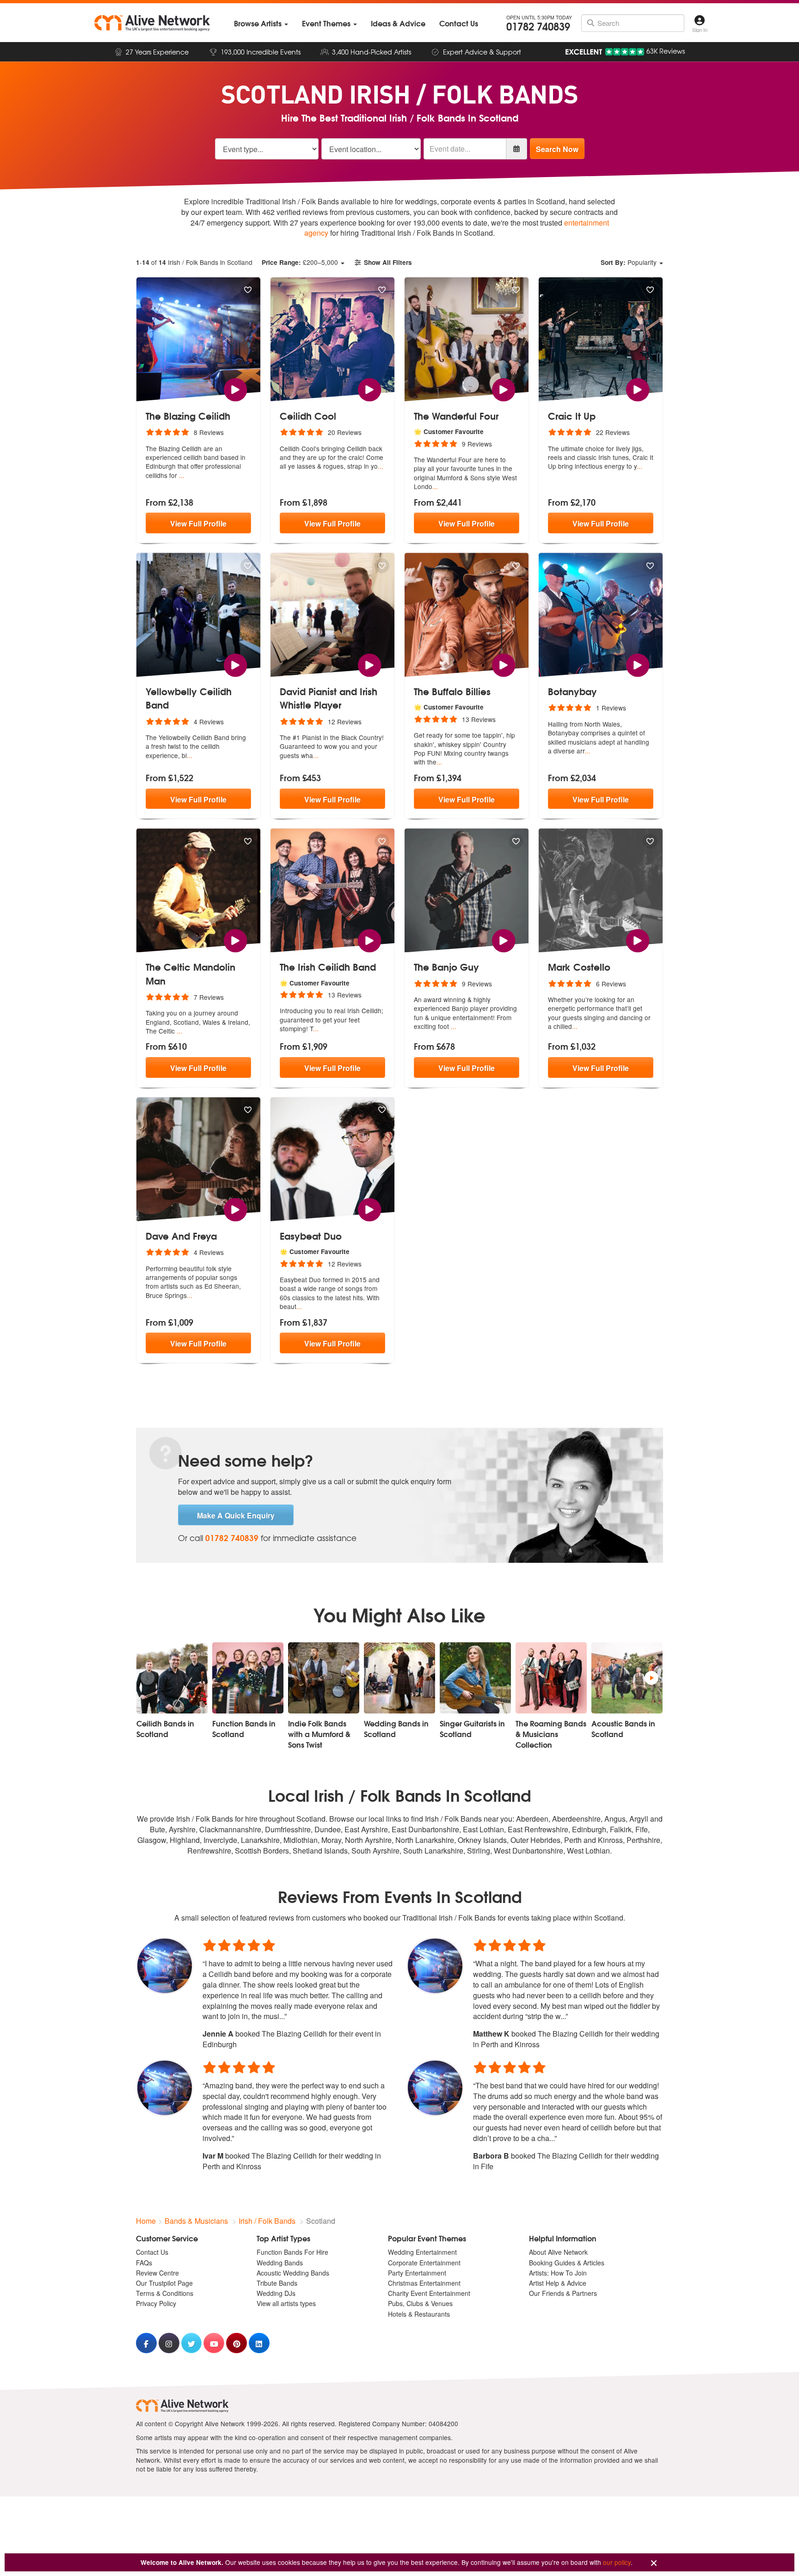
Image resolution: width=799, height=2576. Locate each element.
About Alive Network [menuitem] (558, 2252)
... (182, 475)
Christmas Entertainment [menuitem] (424, 2283)
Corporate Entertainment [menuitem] (424, 2263)
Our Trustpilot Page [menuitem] (164, 2283)
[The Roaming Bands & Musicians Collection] (551, 1678)
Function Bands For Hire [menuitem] (292, 2252)
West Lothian (588, 1851)
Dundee (328, 1829)
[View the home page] (152, 23)
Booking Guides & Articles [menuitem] (567, 2263)
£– (300, 262)
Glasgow (152, 1840)
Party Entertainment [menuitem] (417, 2273)
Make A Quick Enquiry (236, 1515)
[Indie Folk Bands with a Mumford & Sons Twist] (324, 1678)
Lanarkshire (260, 1840)
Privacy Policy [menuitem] (156, 2303)
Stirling (479, 1851)
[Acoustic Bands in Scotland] (627, 1678)
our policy (617, 2562)
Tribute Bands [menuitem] (277, 2283)
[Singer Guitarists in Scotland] (475, 1678)
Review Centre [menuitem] (157, 2273)
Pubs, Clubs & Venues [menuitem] (420, 2303)
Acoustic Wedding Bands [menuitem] (293, 2273)
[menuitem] (261, 23)
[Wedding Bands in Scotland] (399, 1678)
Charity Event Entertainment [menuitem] (429, 2293)
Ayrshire (182, 1829)
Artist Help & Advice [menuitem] (558, 2283)
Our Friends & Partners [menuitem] (563, 2293)
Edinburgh (589, 1829)
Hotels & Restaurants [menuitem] (419, 2314)
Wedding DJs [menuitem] (276, 2293)
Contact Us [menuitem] (152, 2252)
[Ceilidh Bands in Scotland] (172, 1678)
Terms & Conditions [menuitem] (165, 2293)
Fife (642, 1829)
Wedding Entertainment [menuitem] (422, 2252)
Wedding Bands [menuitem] (280, 2263)
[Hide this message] (654, 2563)
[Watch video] (235, 389)
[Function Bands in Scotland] (248, 1678)
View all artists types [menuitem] (286, 2303)
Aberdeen (532, 1819)
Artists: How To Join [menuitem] (558, 2273)
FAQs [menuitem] (144, 2263)
